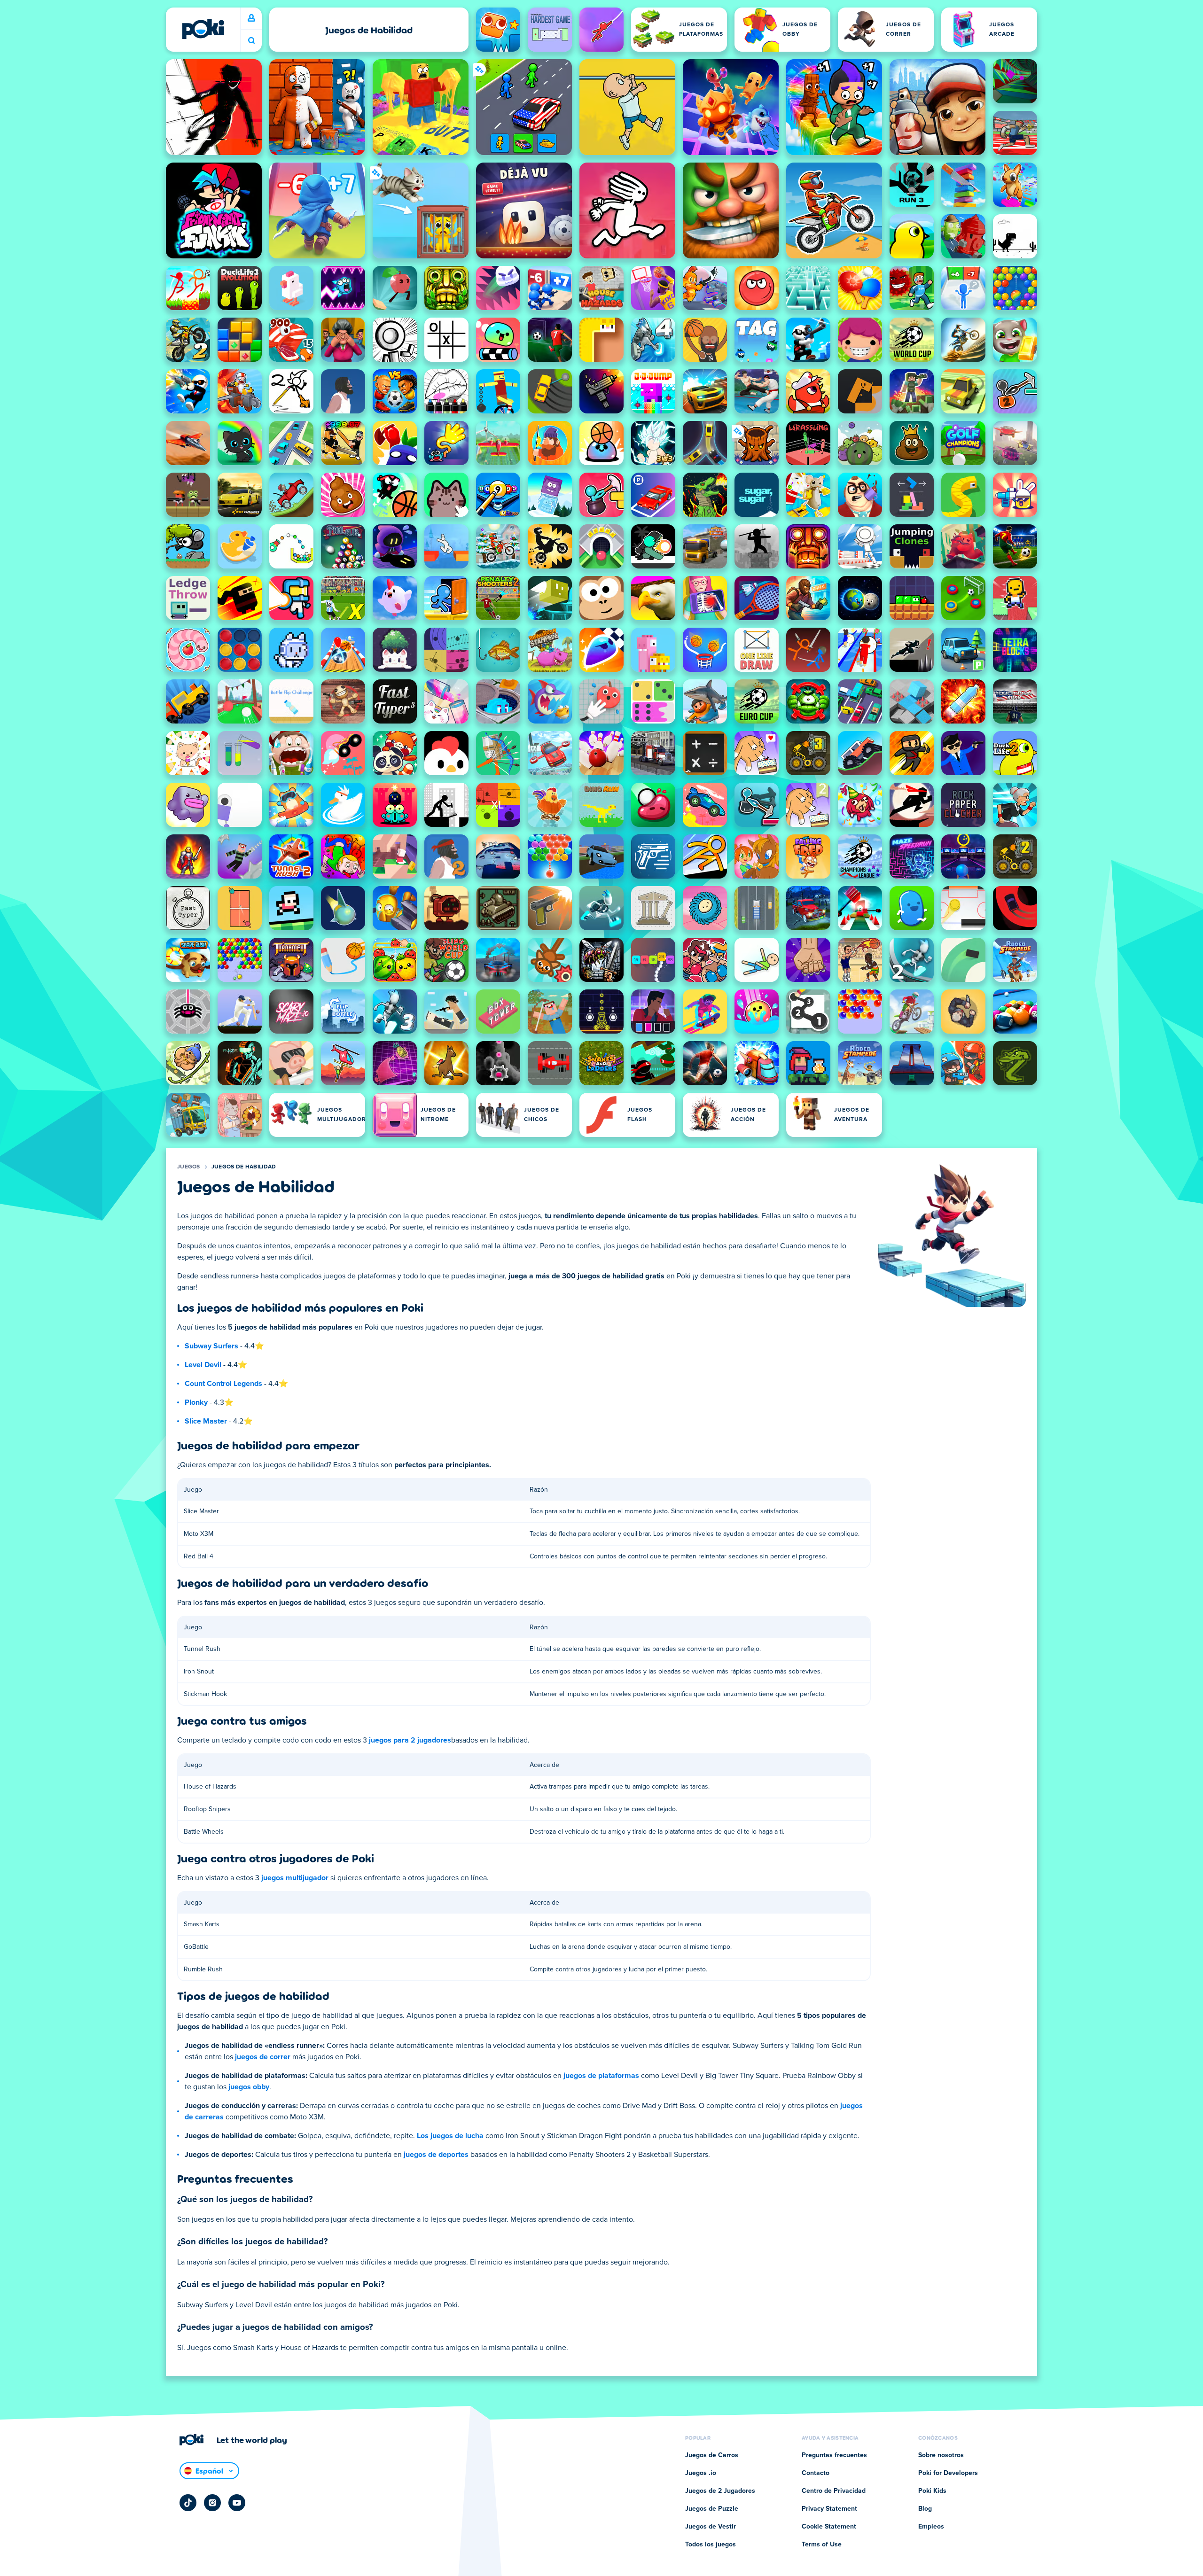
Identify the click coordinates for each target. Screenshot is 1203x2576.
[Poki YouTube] (237, 2503)
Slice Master (206, 1421)
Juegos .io (701, 2473)
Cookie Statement (829, 2527)
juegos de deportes (436, 2155)
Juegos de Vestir (711, 2527)
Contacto (816, 2473)
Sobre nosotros (941, 2455)
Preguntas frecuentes (834, 2455)
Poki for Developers (948, 2473)
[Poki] (203, 29)
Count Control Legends (223, 1384)
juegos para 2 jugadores (410, 1740)
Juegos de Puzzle (712, 2509)
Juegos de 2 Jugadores (720, 2491)
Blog (925, 2509)
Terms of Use (822, 2545)
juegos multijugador (295, 1878)
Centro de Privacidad (834, 2491)
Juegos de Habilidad (244, 1167)
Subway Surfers (211, 1346)
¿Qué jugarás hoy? (251, 41)
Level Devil (203, 1365)
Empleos (931, 2527)
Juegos (189, 1167)
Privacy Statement (829, 2509)
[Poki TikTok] (188, 2503)
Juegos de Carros (712, 2455)
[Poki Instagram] (212, 2503)
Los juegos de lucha (450, 2136)
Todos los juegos (711, 2545)
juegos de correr (263, 2057)
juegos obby (249, 2087)
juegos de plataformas (601, 2076)
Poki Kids (932, 2491)
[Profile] (251, 18)
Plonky (196, 1402)
